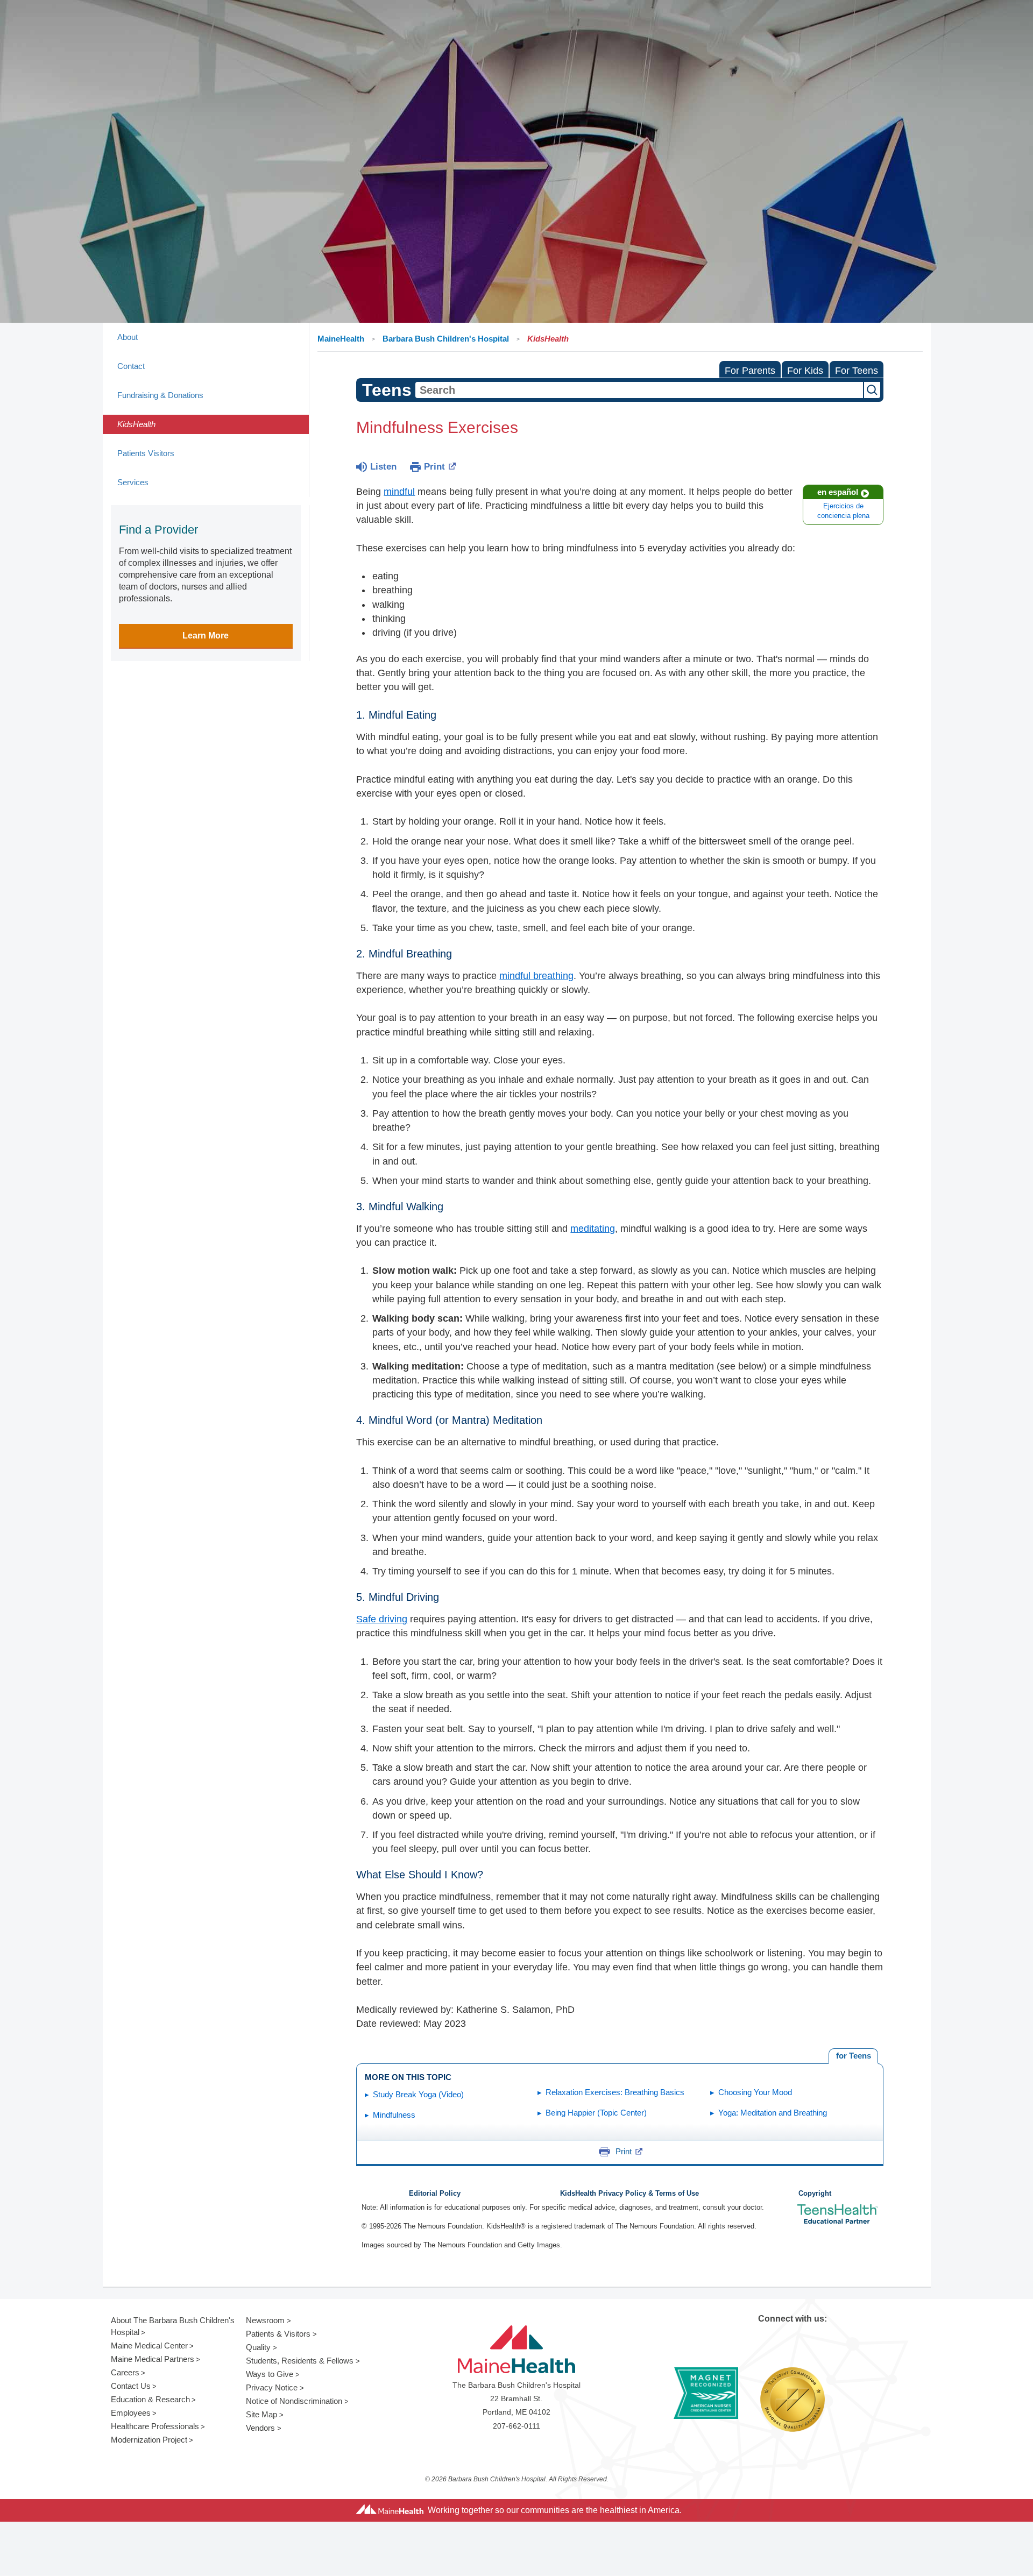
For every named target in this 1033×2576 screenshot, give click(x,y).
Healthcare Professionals (155, 2426)
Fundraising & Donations (160, 395)
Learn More (206, 636)
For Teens (857, 371)
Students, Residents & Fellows (300, 2361)
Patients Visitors (146, 453)
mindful (399, 492)
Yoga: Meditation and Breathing (773, 2113)
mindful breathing (536, 976)
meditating (593, 1229)
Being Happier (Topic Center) (596, 2113)
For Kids (805, 371)
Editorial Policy (435, 2194)
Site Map (261, 2414)
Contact (131, 366)
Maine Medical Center (149, 2346)
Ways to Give (270, 2374)
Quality (258, 2347)
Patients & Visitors (278, 2334)
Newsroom (265, 2320)
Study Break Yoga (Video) (418, 2094)
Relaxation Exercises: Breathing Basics (615, 2092)
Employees (131, 2413)
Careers (125, 2372)
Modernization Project (149, 2440)
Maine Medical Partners (153, 2359)
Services (133, 482)
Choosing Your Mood (755, 2092)
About (128, 337)
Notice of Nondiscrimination (294, 2401)
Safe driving (382, 1619)
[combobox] (639, 390)
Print (434, 467)
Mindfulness (394, 2115)
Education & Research (150, 2399)
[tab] (853, 2056)
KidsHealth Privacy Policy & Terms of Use (629, 2194)
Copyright (815, 2194)
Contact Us (131, 2386)
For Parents (750, 371)
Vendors (260, 2428)
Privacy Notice (272, 2387)
